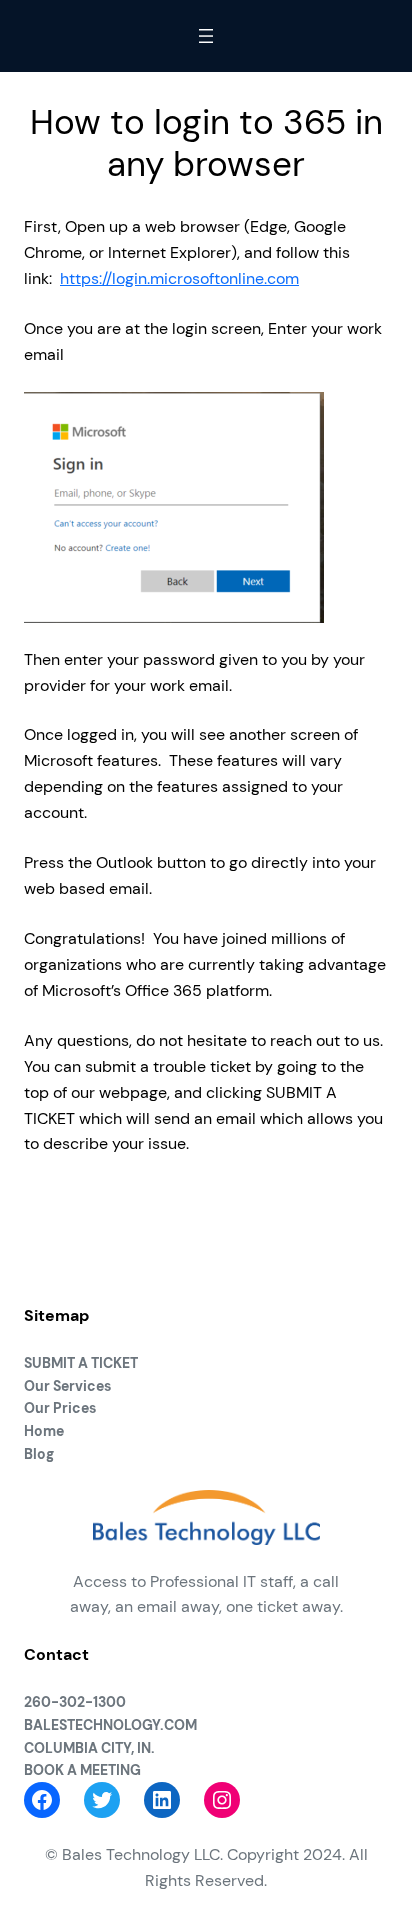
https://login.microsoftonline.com (179, 278)
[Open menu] (206, 36)
